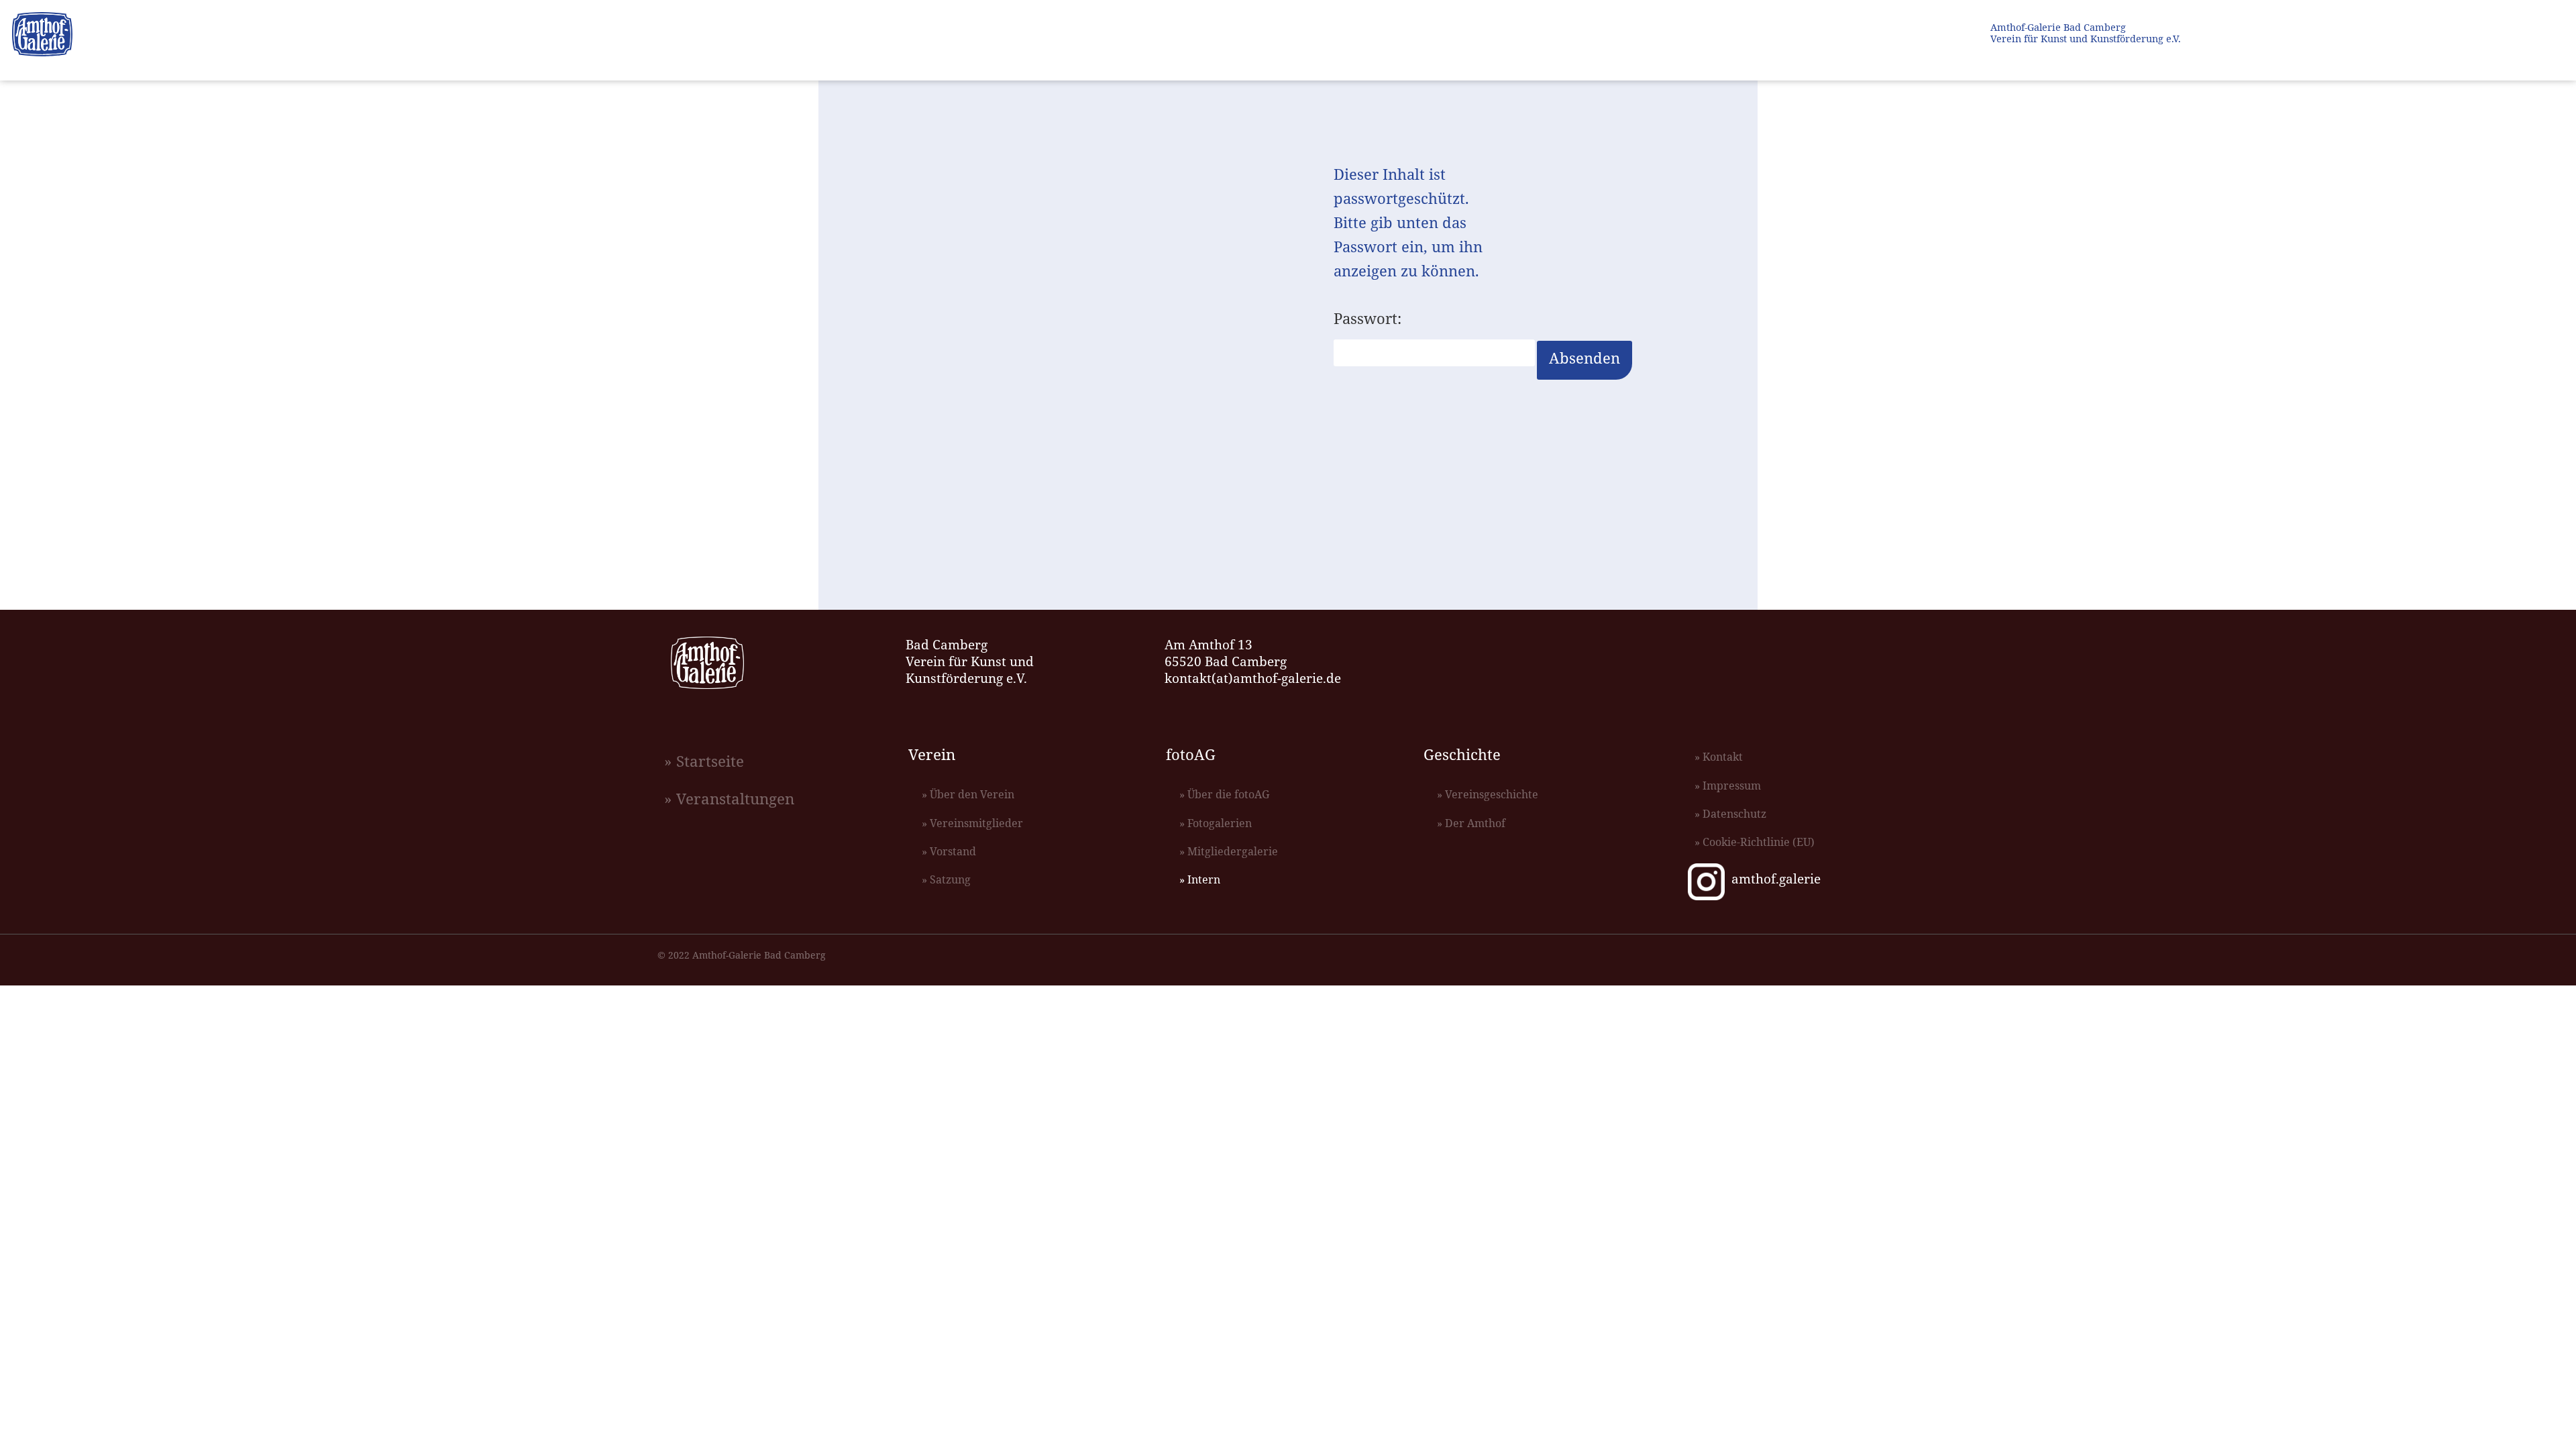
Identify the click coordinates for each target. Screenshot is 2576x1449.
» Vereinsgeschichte (1488, 794)
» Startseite (704, 761)
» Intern (1200, 879)
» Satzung (946, 879)
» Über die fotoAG (1224, 794)
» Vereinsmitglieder (972, 823)
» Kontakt (1719, 757)
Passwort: (1367, 320)
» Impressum (1728, 786)
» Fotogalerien (1216, 823)
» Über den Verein (968, 794)
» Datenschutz (1730, 814)
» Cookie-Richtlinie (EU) (1755, 842)
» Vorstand (949, 851)
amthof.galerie (1776, 878)
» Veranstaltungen (729, 799)
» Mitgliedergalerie (1229, 851)
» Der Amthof (1471, 823)
